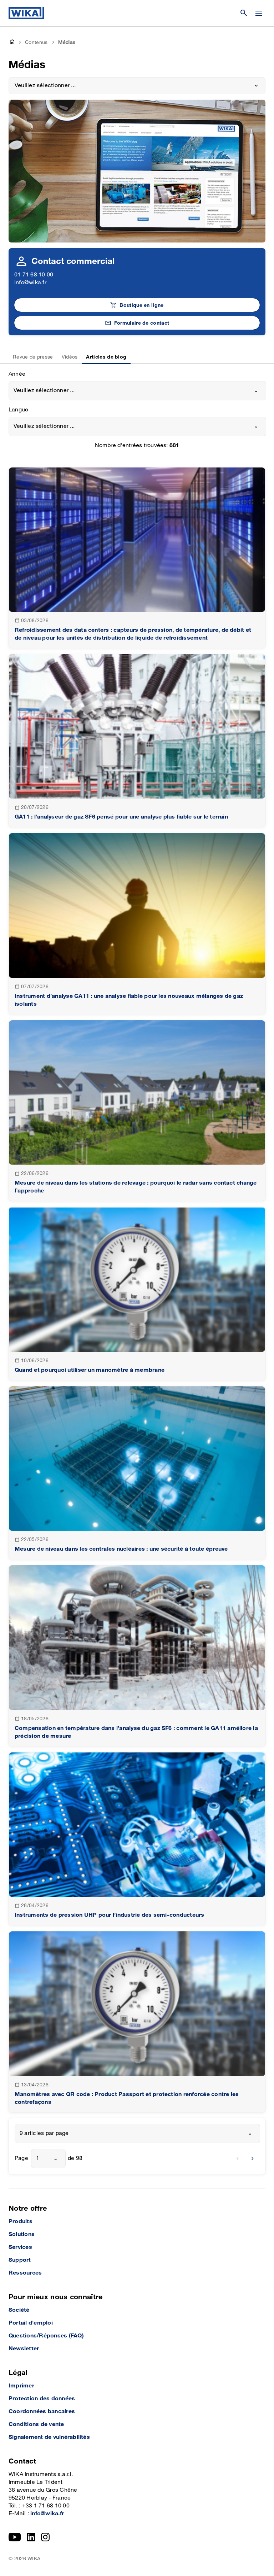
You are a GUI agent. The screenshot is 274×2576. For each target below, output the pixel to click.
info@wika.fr (30, 283)
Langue (18, 410)
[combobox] (137, 391)
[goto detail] (137, 558)
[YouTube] (15, 2537)
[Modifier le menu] (259, 13)
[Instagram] (45, 2537)
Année (17, 374)
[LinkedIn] (31, 2537)
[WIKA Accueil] (26, 13)
